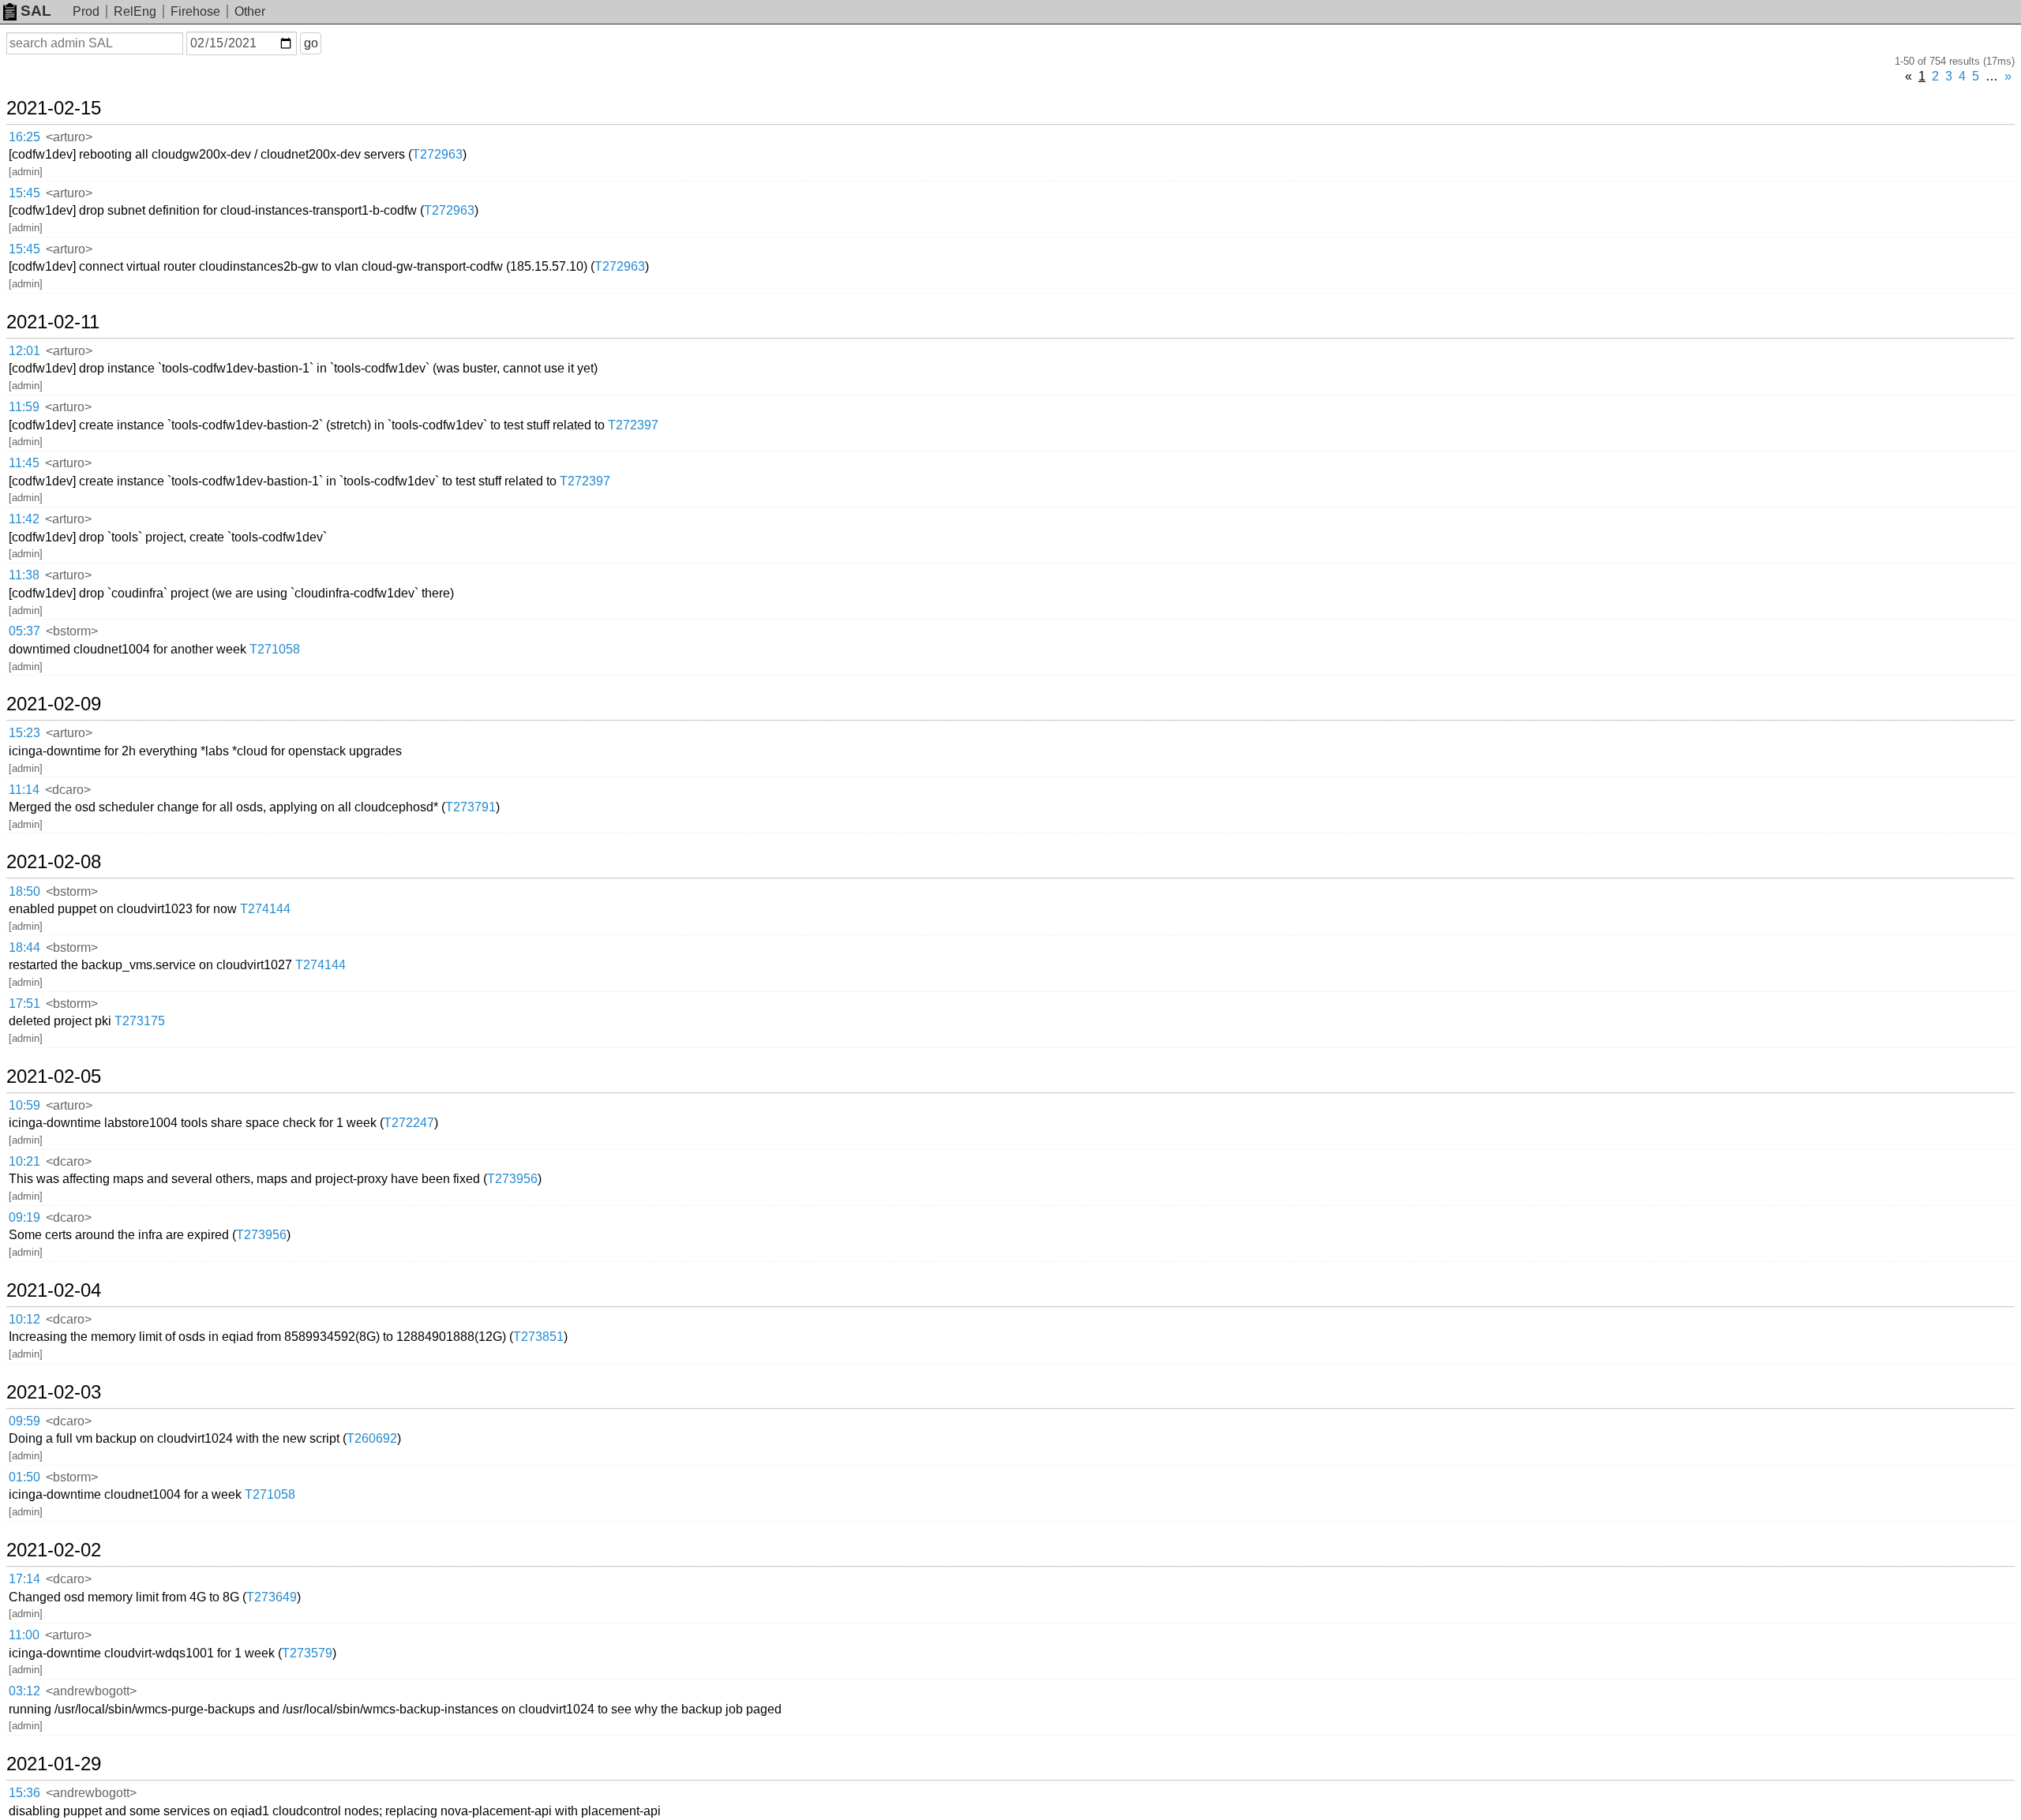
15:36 (24, 1793)
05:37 (24, 631)
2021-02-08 (54, 862)
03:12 (24, 1691)
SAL (36, 11)
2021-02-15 (54, 108)
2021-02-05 (54, 1077)
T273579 (307, 1653)
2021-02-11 (53, 322)
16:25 (24, 137)
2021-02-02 (54, 1550)
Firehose (195, 11)
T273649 (272, 1597)
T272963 (437, 154)
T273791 (471, 807)
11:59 (24, 407)
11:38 (24, 575)
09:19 (24, 1217)
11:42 (24, 519)
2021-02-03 (54, 1392)
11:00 (24, 1635)
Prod (86, 11)
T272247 (409, 1123)
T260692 (372, 1438)
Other (250, 11)
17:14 (24, 1579)
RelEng (135, 11)
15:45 (24, 193)
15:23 (24, 733)
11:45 (24, 463)
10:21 (24, 1161)
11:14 (24, 790)
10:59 (24, 1105)
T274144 (265, 909)
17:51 (24, 1004)
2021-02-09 (54, 704)
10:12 (24, 1319)
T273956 (512, 1179)
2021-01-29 (54, 1764)
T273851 (538, 1337)
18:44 (24, 947)
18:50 (24, 891)
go (311, 43)
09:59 (24, 1421)
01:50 (24, 1477)
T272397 (633, 425)
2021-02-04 (54, 1290)
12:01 (24, 351)
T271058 (275, 649)
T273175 (140, 1021)
